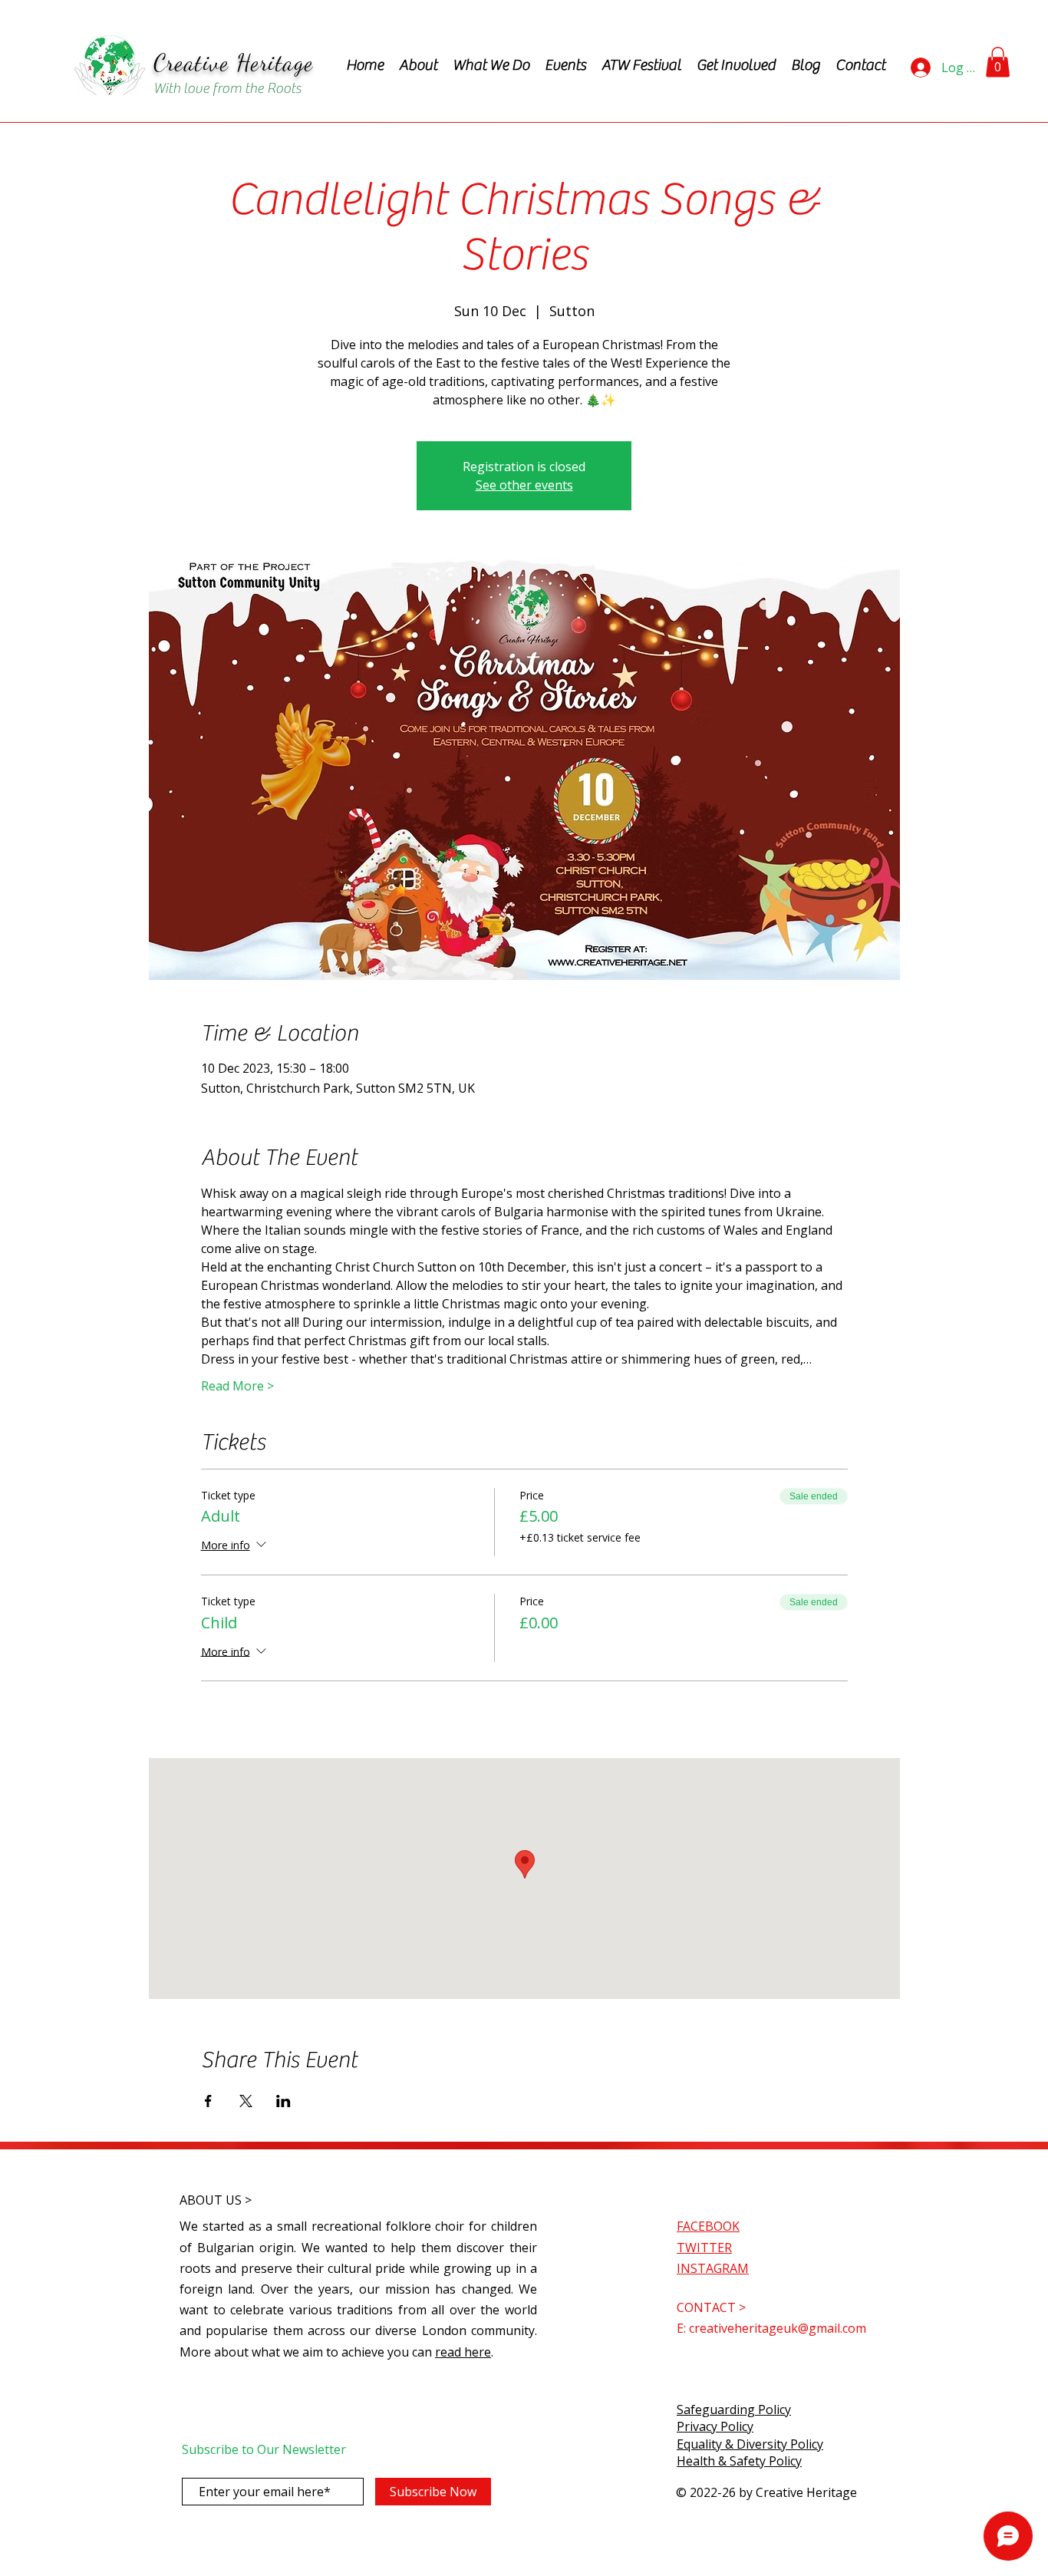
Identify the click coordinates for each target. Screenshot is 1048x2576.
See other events (524, 485)
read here (463, 2352)
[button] (998, 62)
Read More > (237, 1386)
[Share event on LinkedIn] (283, 2101)
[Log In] (920, 68)
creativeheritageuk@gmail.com (778, 2328)
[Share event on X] (246, 2101)
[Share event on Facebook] (208, 2101)
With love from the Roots (227, 88)
